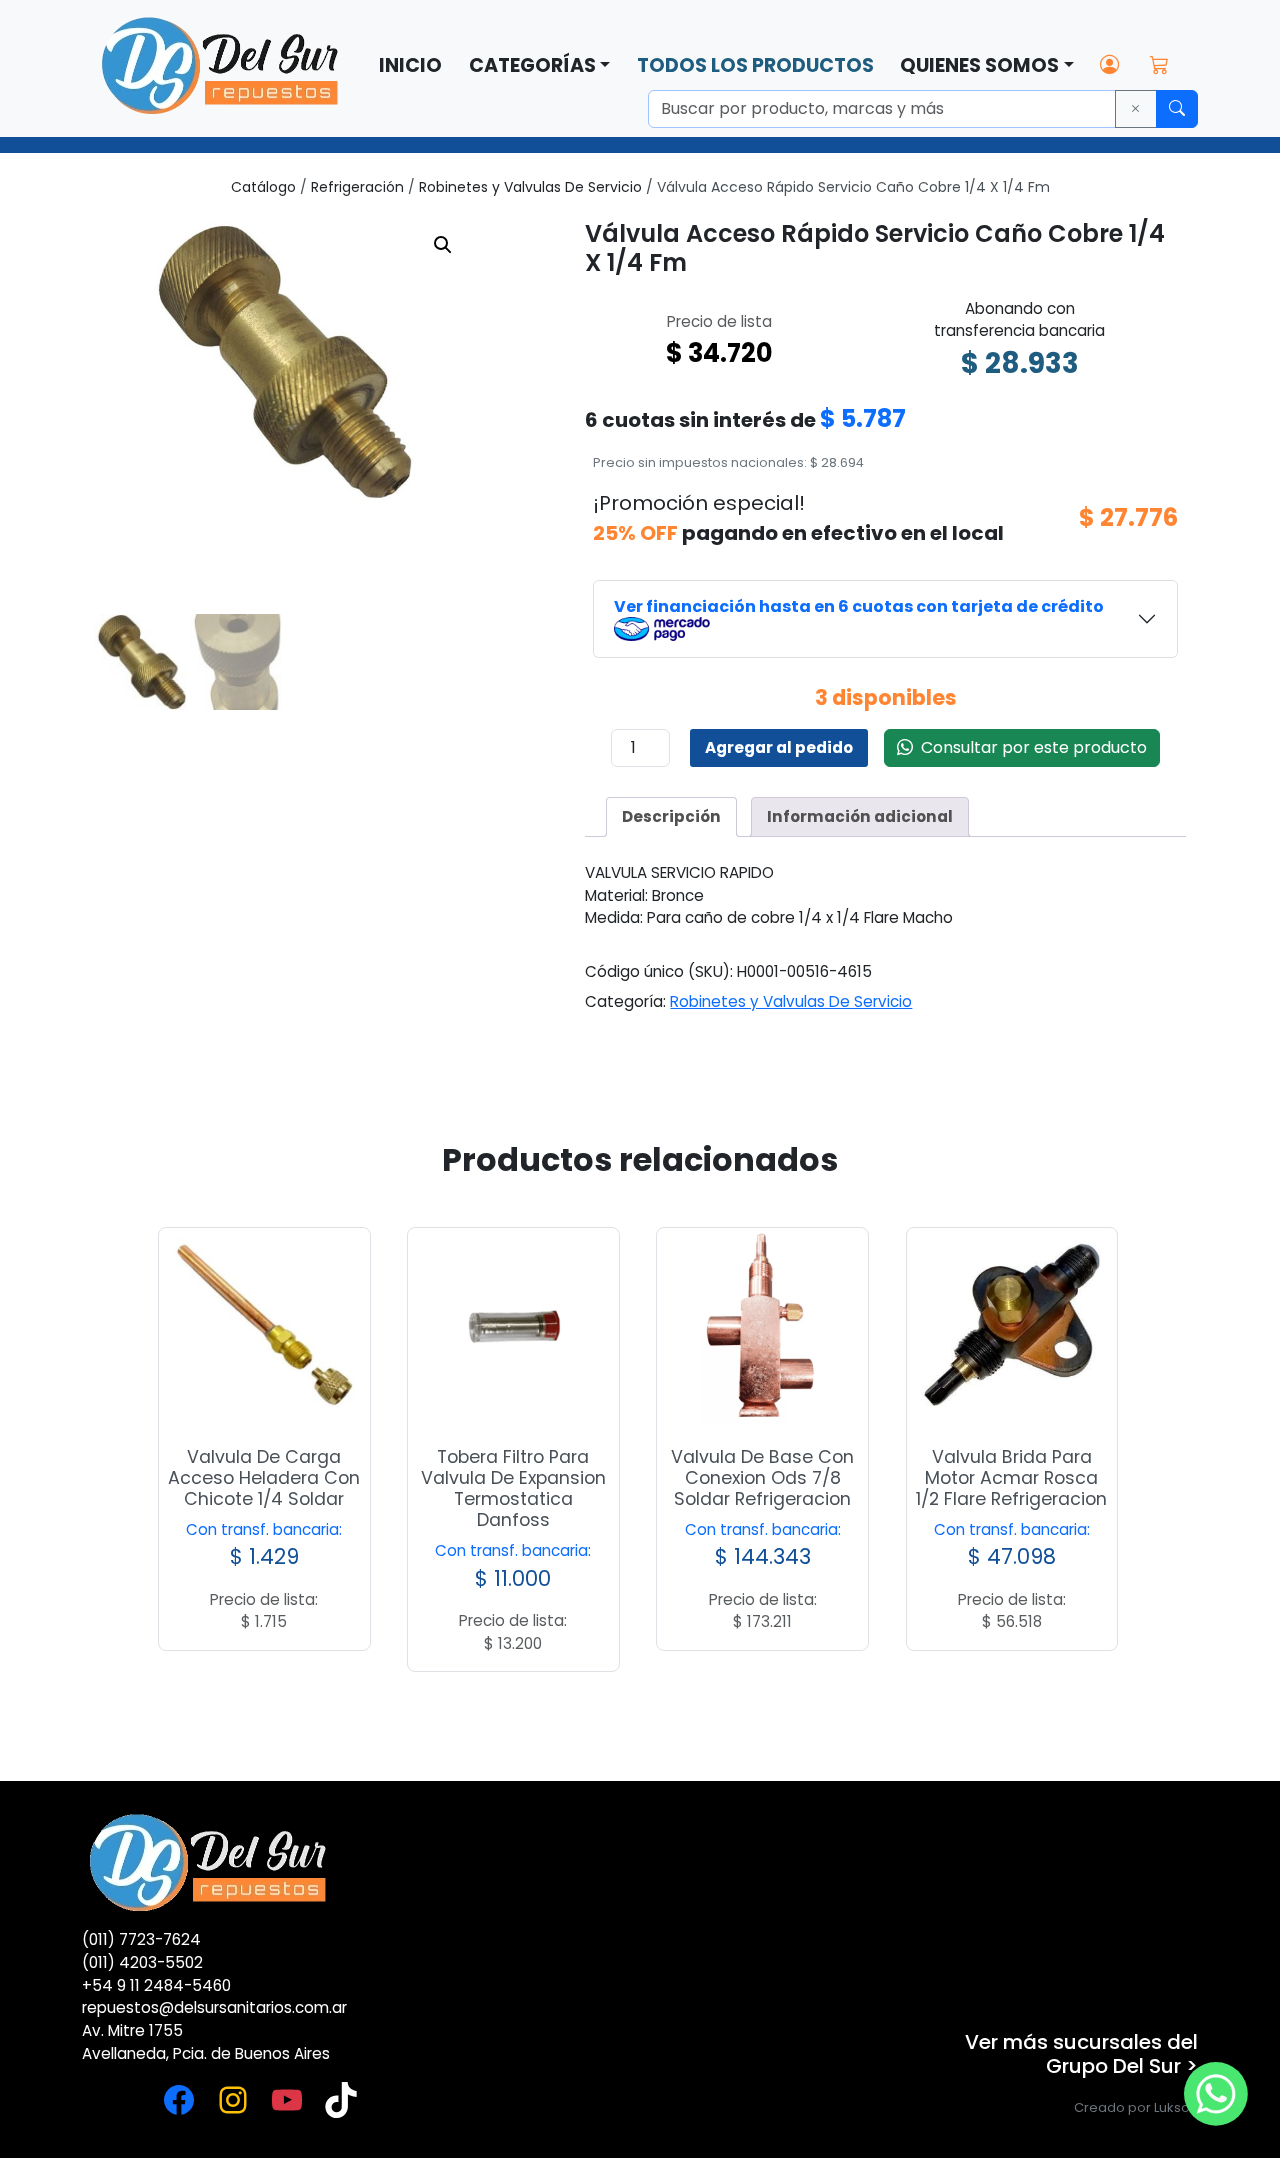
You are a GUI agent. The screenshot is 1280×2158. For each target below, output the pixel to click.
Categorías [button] (532, 65)
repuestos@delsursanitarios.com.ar (214, 2007)
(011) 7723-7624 (141, 1939)
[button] (443, 245)
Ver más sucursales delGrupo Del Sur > (1081, 2054)
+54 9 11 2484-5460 (156, 1985)
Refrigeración (357, 187)
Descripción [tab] (671, 816)
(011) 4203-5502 (142, 1962)
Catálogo (263, 187)
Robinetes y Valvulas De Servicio (530, 187)
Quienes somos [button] (979, 65)
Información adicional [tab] (860, 816)
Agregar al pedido (779, 747)
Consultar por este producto (1030, 747)
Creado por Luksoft (1136, 2107)
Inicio (410, 65)
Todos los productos (755, 65)
